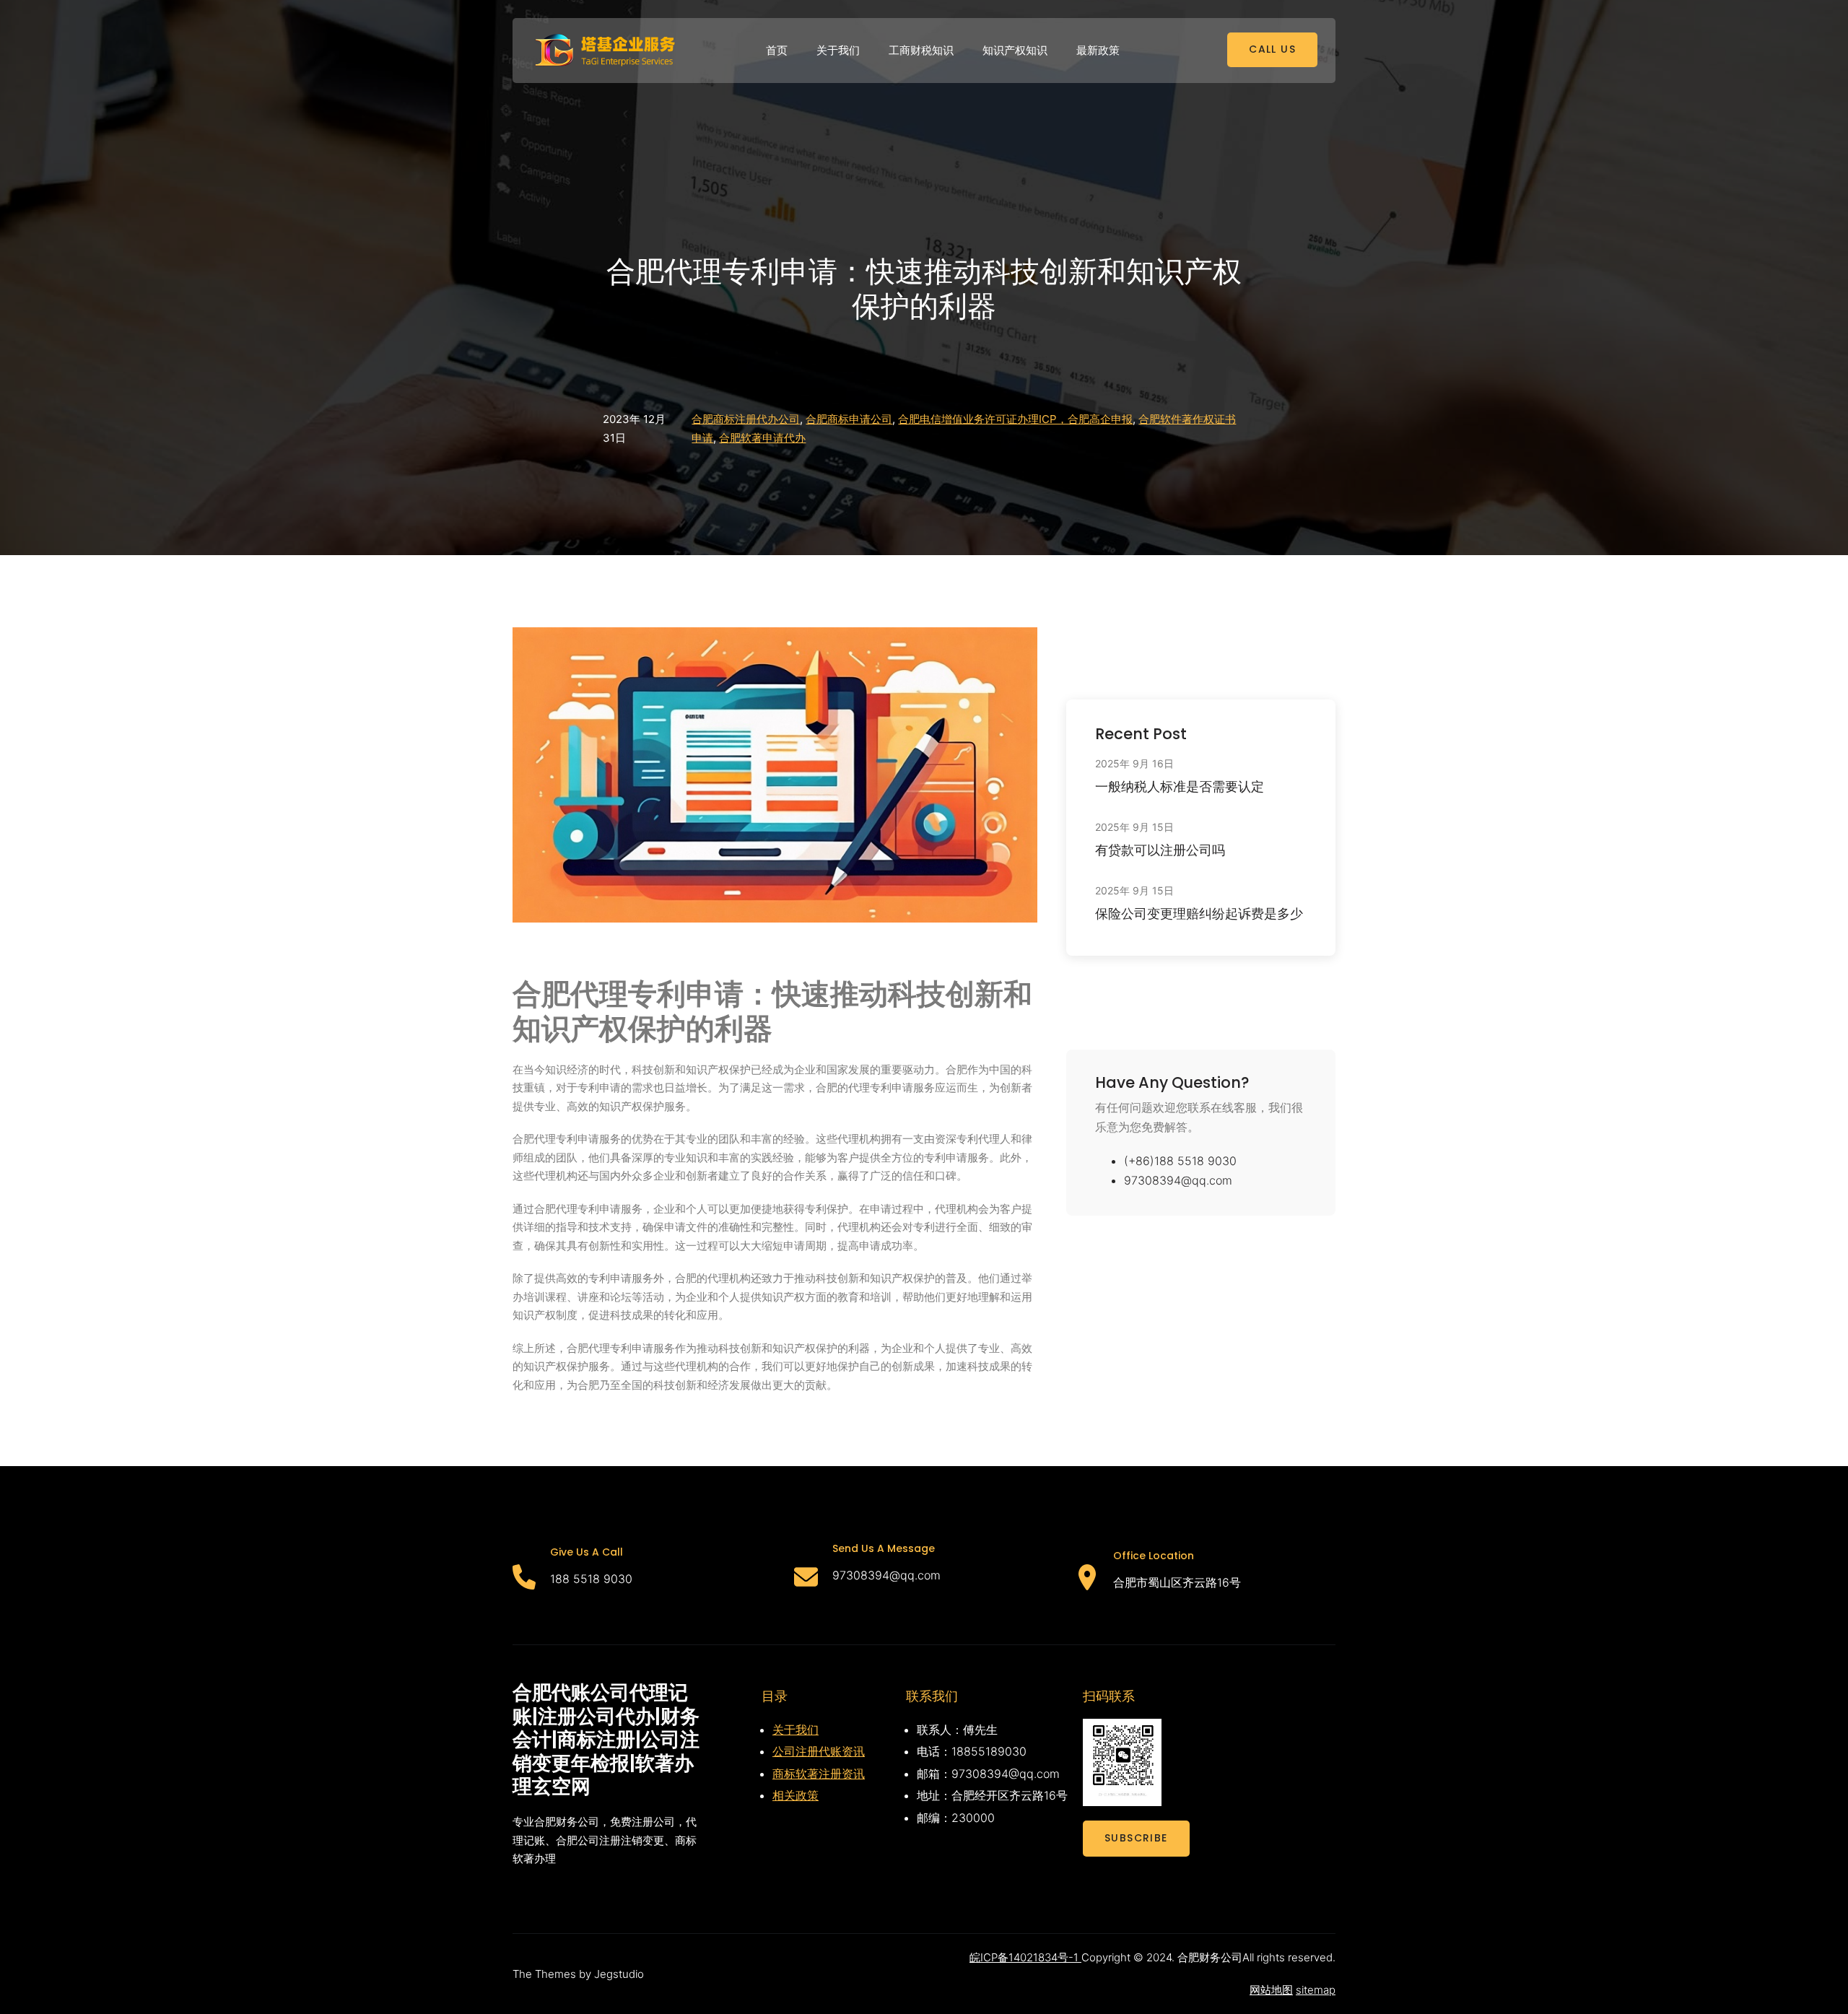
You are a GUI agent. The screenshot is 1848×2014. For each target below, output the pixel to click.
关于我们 (796, 1730)
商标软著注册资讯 (819, 1774)
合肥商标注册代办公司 (746, 419)
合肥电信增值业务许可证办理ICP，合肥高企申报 (1015, 419)
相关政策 (796, 1795)
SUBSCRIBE (1136, 1838)
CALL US (1272, 49)
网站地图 (1271, 1990)
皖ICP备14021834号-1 (1025, 1957)
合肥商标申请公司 (849, 419)
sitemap (1316, 1990)
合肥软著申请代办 (762, 438)
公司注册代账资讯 (819, 1751)
